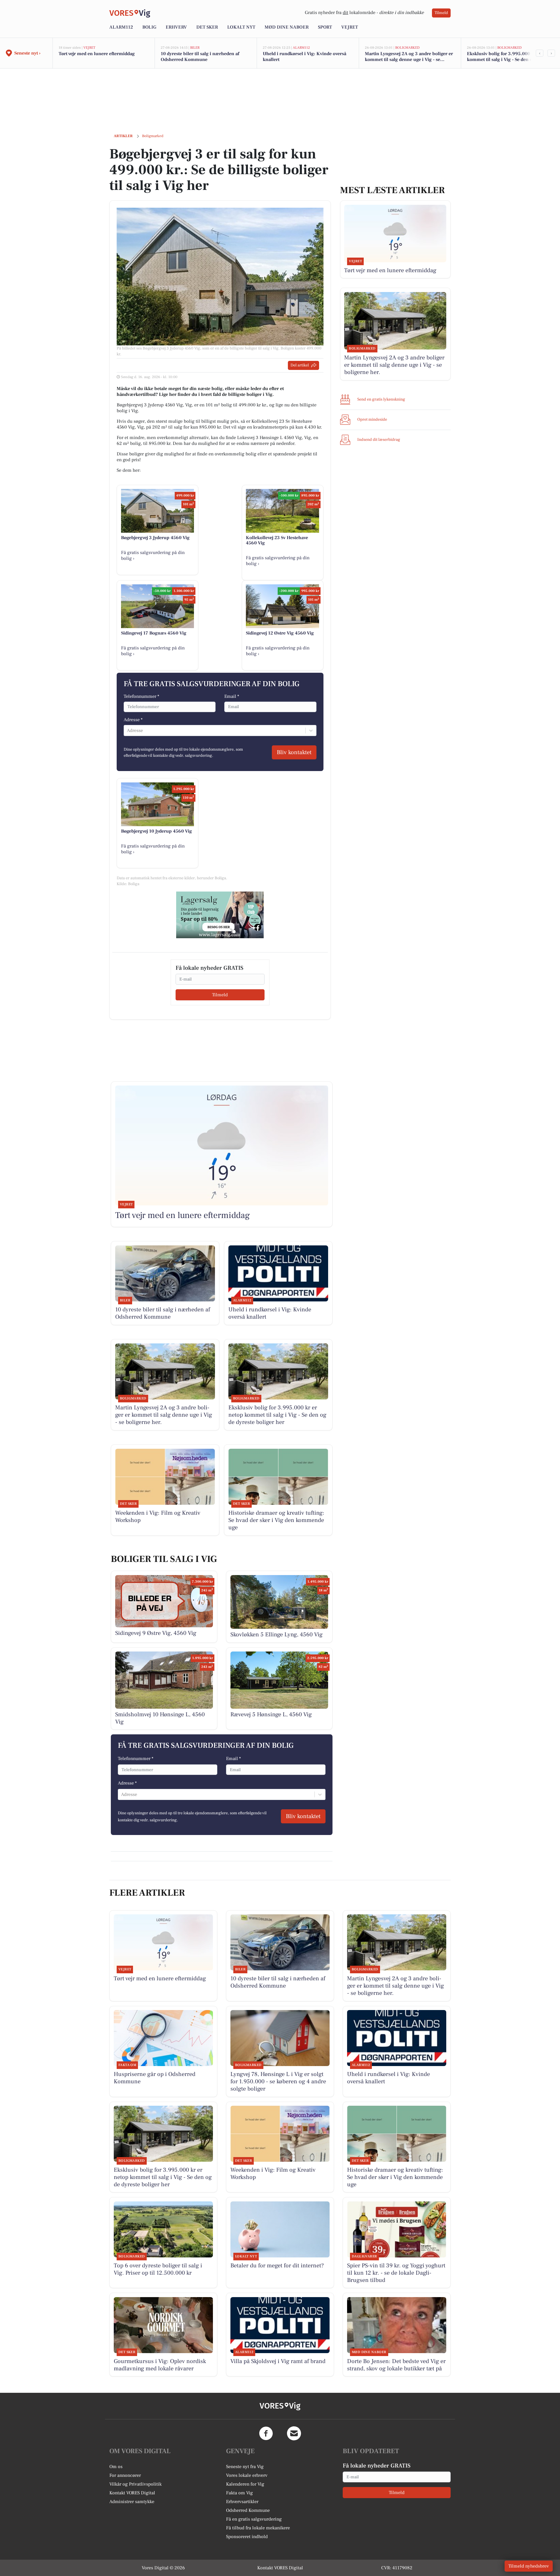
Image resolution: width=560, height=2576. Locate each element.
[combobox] (127, 730)
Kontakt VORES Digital (132, 2493)
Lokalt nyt (241, 27)
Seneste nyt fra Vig (245, 2467)
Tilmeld (441, 13)
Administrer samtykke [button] (132, 2502)
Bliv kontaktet (294, 752)
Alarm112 (121, 27)
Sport (325, 27)
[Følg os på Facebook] (266, 2433)
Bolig (149, 27)
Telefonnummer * (141, 696)
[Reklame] (220, 915)
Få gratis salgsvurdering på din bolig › (153, 555)
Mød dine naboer (287, 27)
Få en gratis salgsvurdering (254, 2519)
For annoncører (125, 2475)
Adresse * (133, 720)
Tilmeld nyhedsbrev (529, 2566)
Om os (116, 2467)
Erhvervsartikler (242, 2502)
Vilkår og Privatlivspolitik (135, 2484)
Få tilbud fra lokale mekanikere (258, 2528)
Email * (232, 696)
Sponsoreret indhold (247, 2537)
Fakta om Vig (239, 2493)
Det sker (207, 27)
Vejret (350, 27)
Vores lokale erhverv (247, 2475)
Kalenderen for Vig (245, 2484)
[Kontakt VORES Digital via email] (294, 2433)
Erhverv (176, 27)
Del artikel (300, 365)
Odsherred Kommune (248, 2510)
